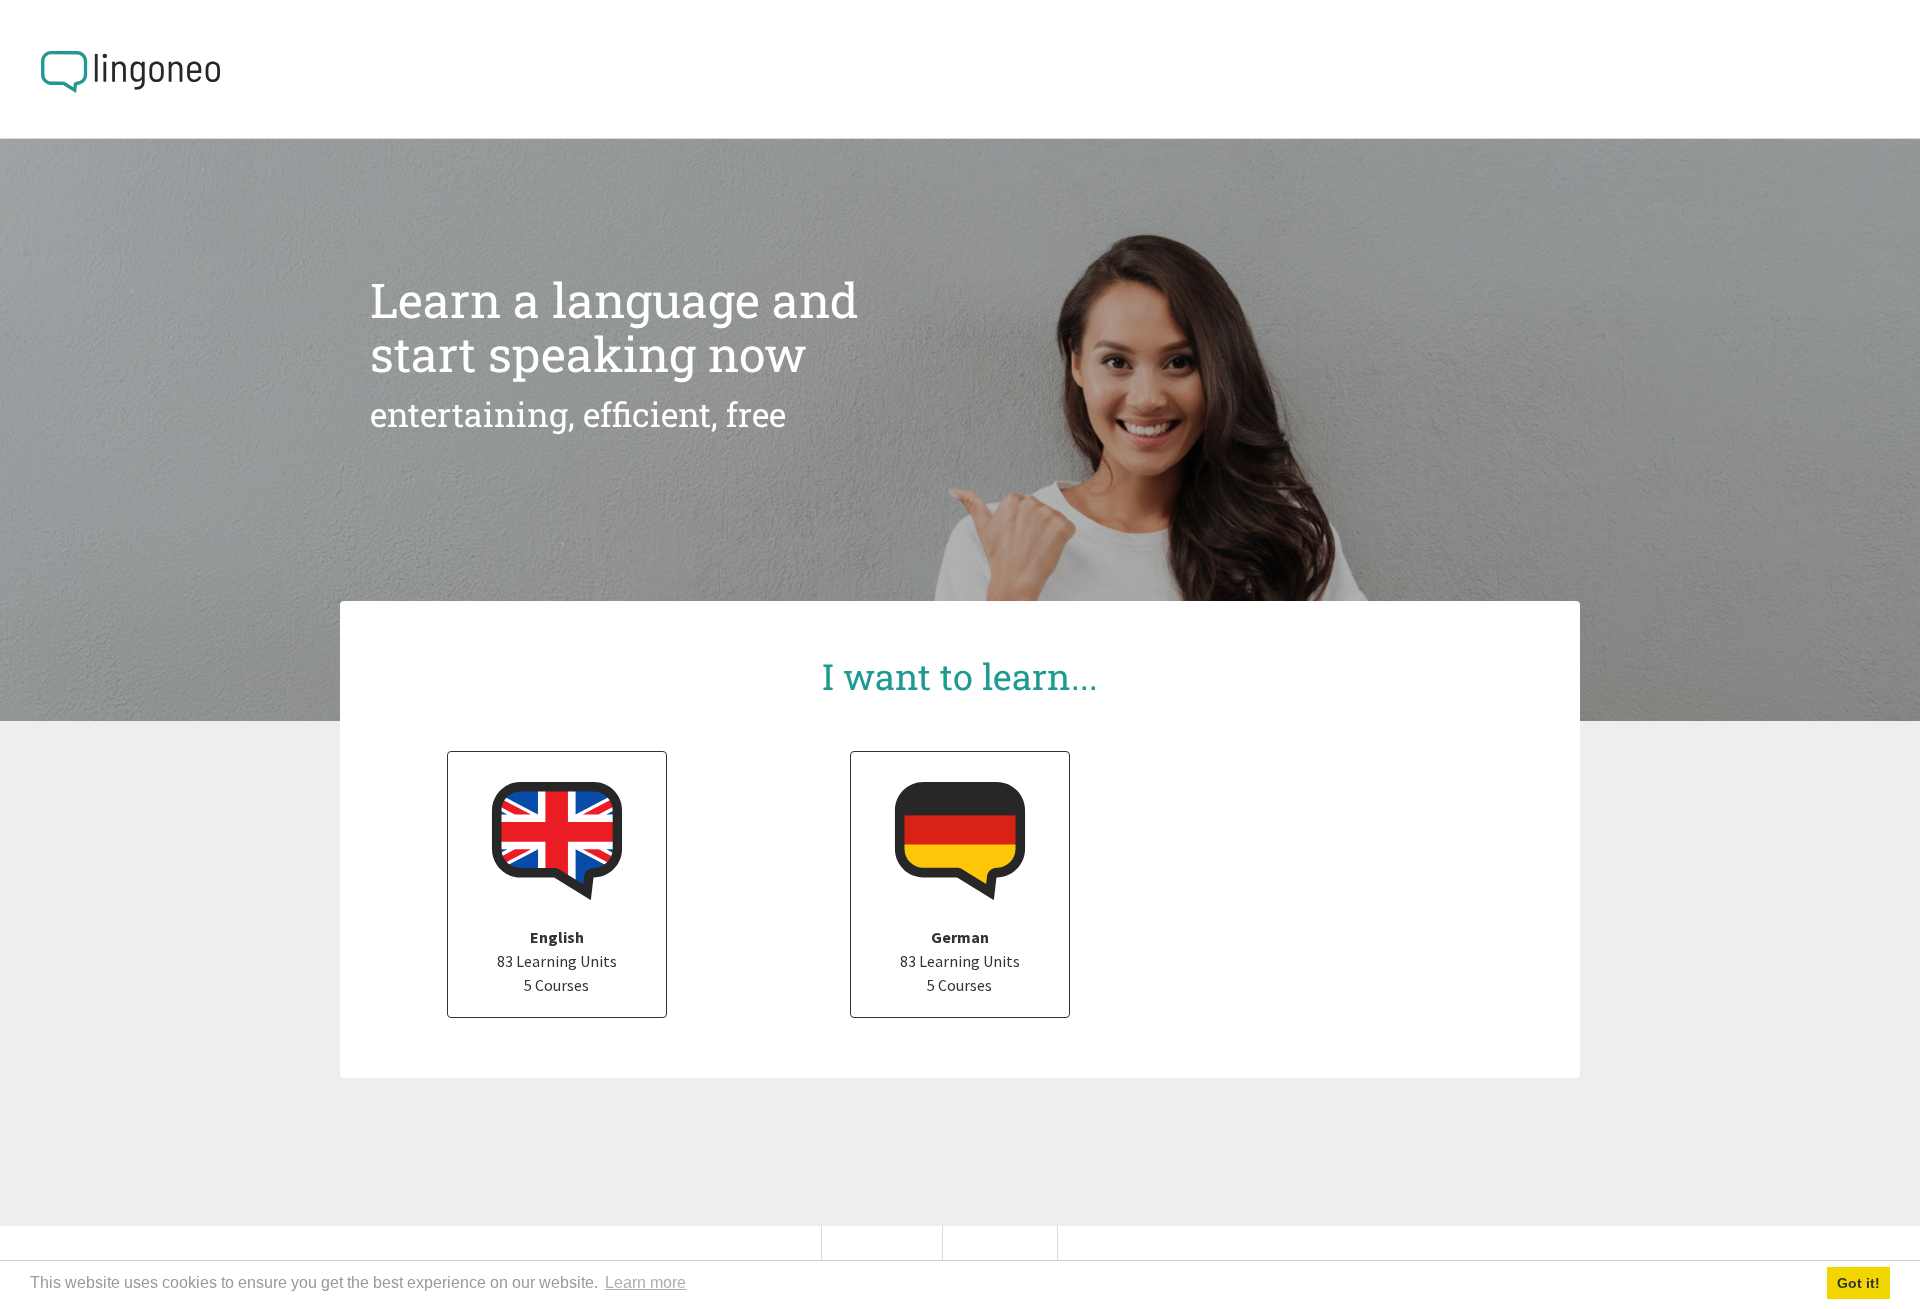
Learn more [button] (645, 1282)
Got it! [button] (1858, 1283)
